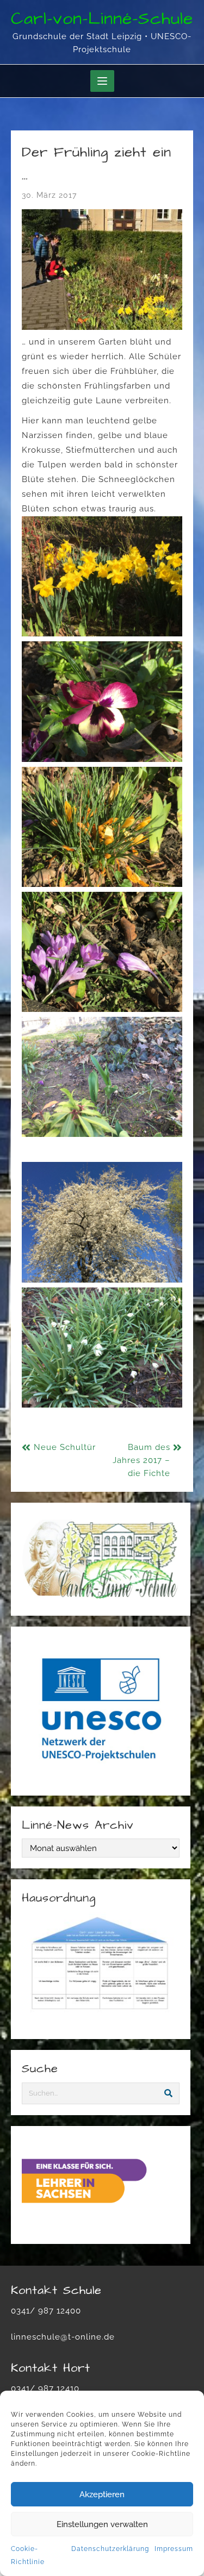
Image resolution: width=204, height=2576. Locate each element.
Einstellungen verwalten (102, 2524)
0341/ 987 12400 (46, 2311)
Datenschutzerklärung (110, 2549)
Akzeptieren (102, 2494)
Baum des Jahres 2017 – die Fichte (141, 1460)
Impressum (174, 2549)
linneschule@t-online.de (63, 2337)
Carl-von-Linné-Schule (102, 19)
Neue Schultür (65, 1447)
